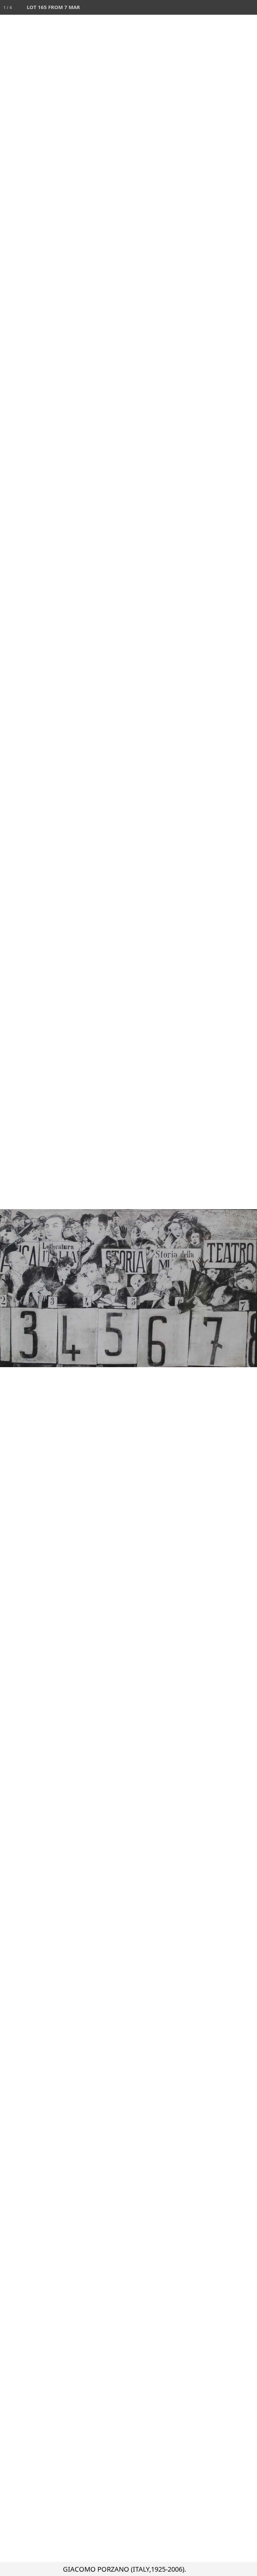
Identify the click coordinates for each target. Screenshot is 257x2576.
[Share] (235, 7)
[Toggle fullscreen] (220, 7)
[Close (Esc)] (250, 7)
